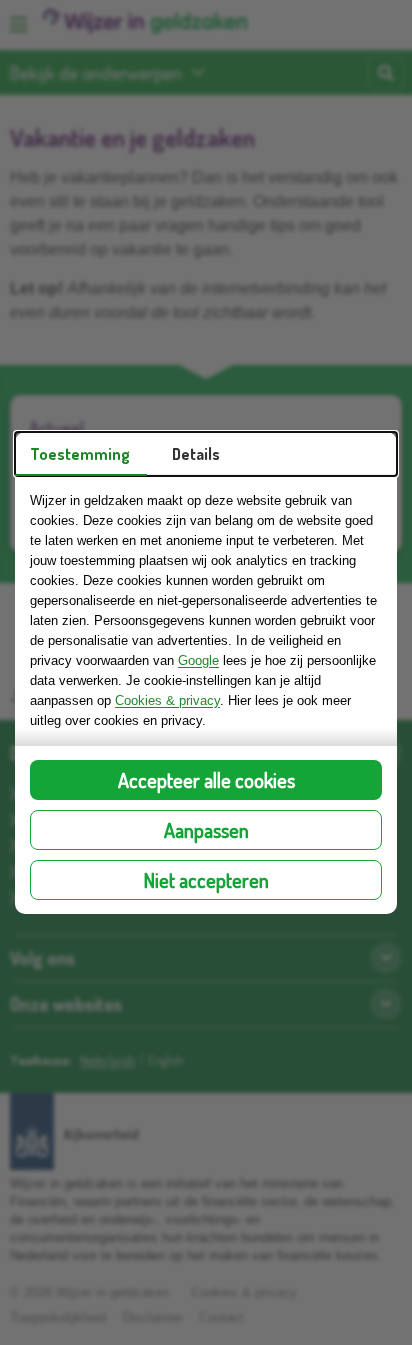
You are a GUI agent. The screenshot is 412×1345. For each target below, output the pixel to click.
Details (196, 454)
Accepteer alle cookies (206, 780)
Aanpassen (206, 830)
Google (198, 660)
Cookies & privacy (167, 700)
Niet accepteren (206, 880)
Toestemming (80, 454)
